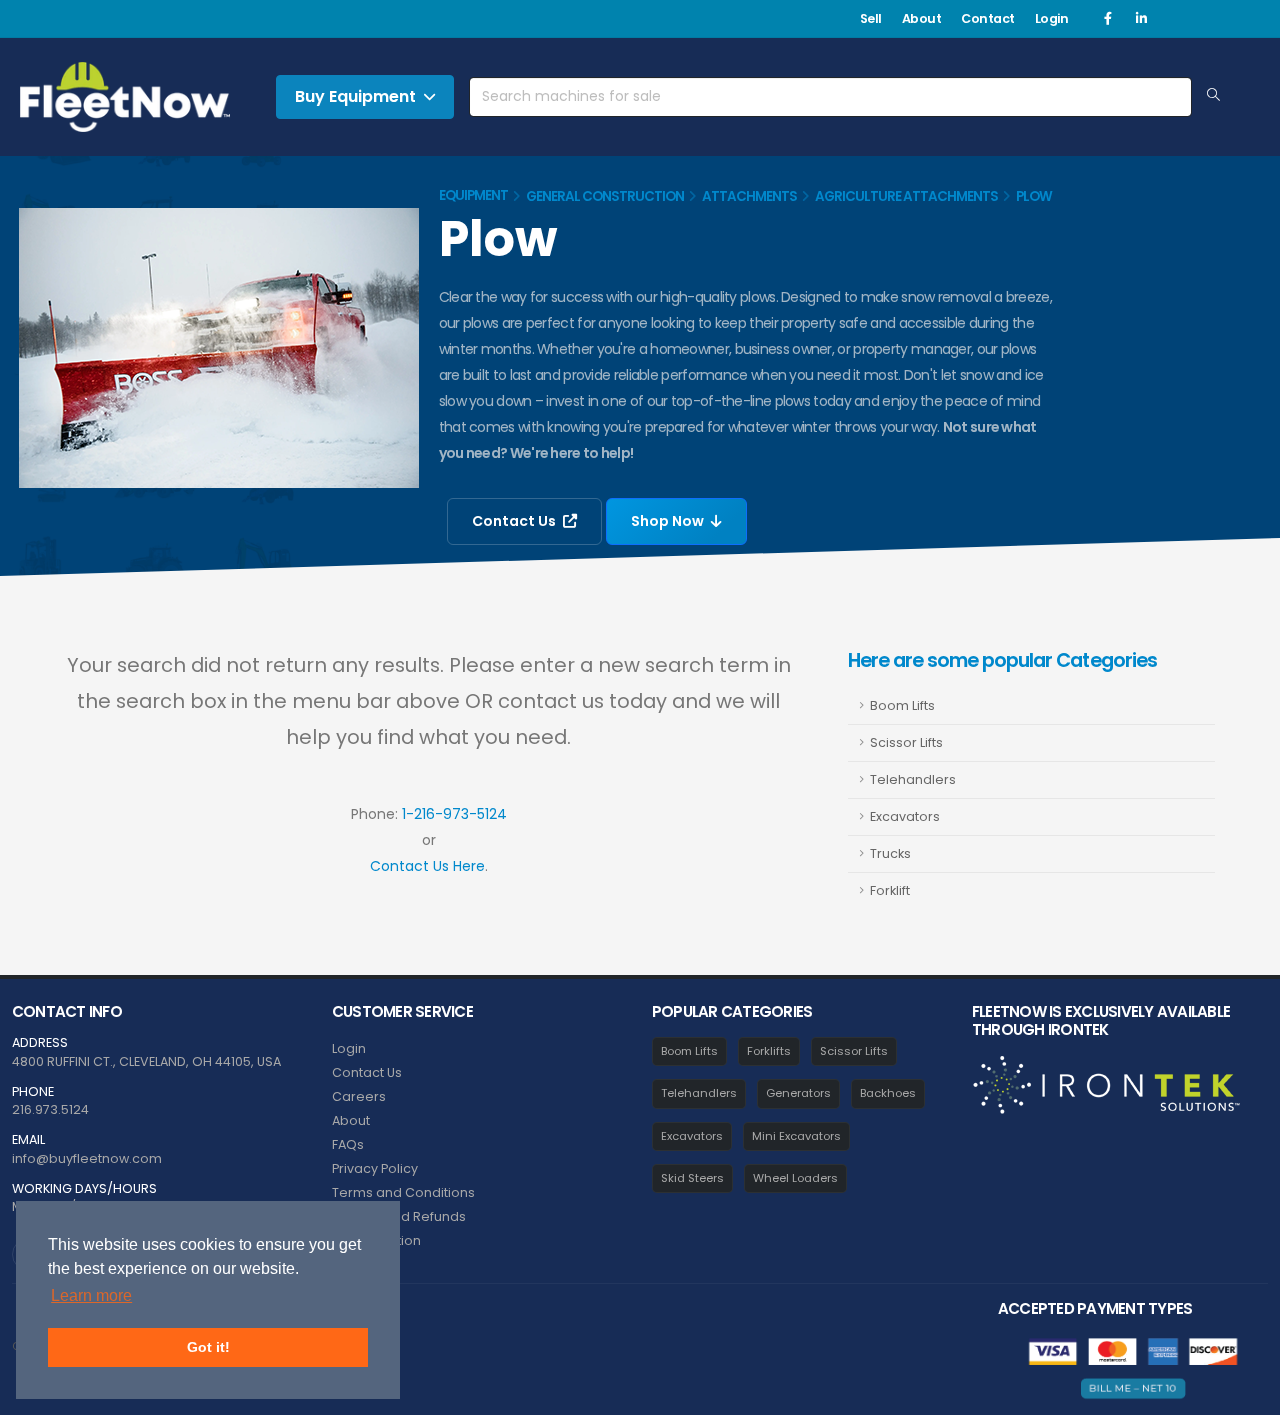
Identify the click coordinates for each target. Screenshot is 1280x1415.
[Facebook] (1108, 19)
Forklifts (769, 1051)
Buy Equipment (355, 96)
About (922, 18)
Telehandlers (913, 779)
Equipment (473, 195)
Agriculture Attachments (906, 196)
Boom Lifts (902, 705)
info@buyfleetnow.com (87, 1158)
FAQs (348, 1144)
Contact (988, 18)
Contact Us (515, 521)
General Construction (605, 196)
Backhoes (888, 1093)
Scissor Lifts (906, 742)
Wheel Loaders (795, 1178)
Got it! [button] (208, 1347)
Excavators (905, 816)
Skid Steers (692, 1178)
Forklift (890, 890)
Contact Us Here (427, 866)
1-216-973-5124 (454, 814)
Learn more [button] (91, 1295)
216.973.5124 (50, 1109)
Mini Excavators (796, 1136)
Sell (871, 18)
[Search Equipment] (1213, 96)
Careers (359, 1096)
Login (1052, 18)
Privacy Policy (375, 1168)
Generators (798, 1093)
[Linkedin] (1141, 19)
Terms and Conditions (403, 1192)
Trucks (890, 853)
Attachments (749, 196)
